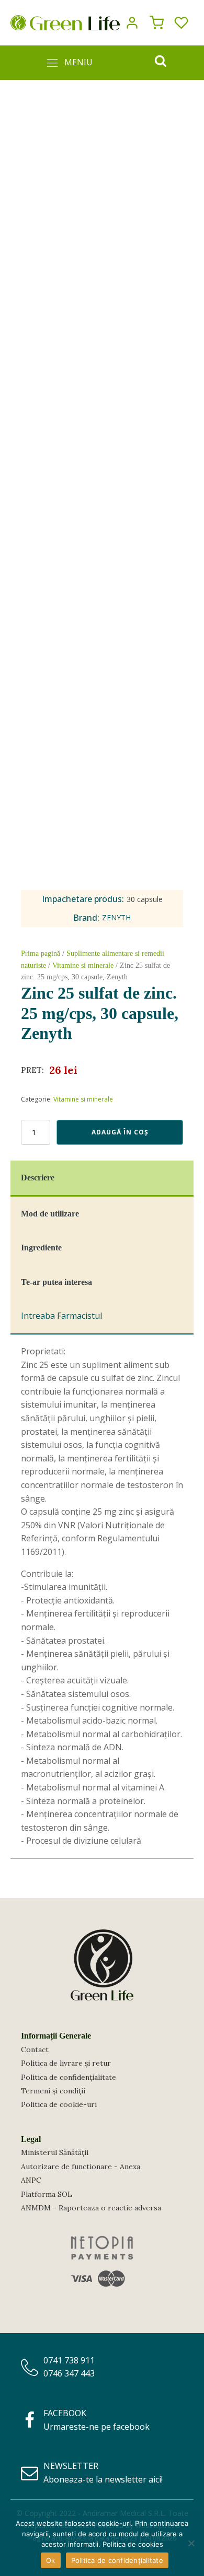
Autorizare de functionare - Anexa (81, 2167)
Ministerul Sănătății (55, 2152)
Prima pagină (41, 953)
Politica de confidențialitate (69, 2077)
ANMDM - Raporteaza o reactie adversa (91, 2208)
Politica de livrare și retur (66, 2063)
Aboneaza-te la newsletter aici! (103, 2479)
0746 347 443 (69, 2373)
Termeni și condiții (53, 2091)
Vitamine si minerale (83, 965)
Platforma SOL (47, 2194)
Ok (51, 2560)
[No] (191, 2543)
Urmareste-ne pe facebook (97, 2427)
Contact (35, 2050)
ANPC (31, 2180)
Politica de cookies (133, 2544)
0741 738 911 (69, 2360)
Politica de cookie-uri (59, 2104)
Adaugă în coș (120, 1132)
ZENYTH (116, 917)
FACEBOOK (65, 2413)
